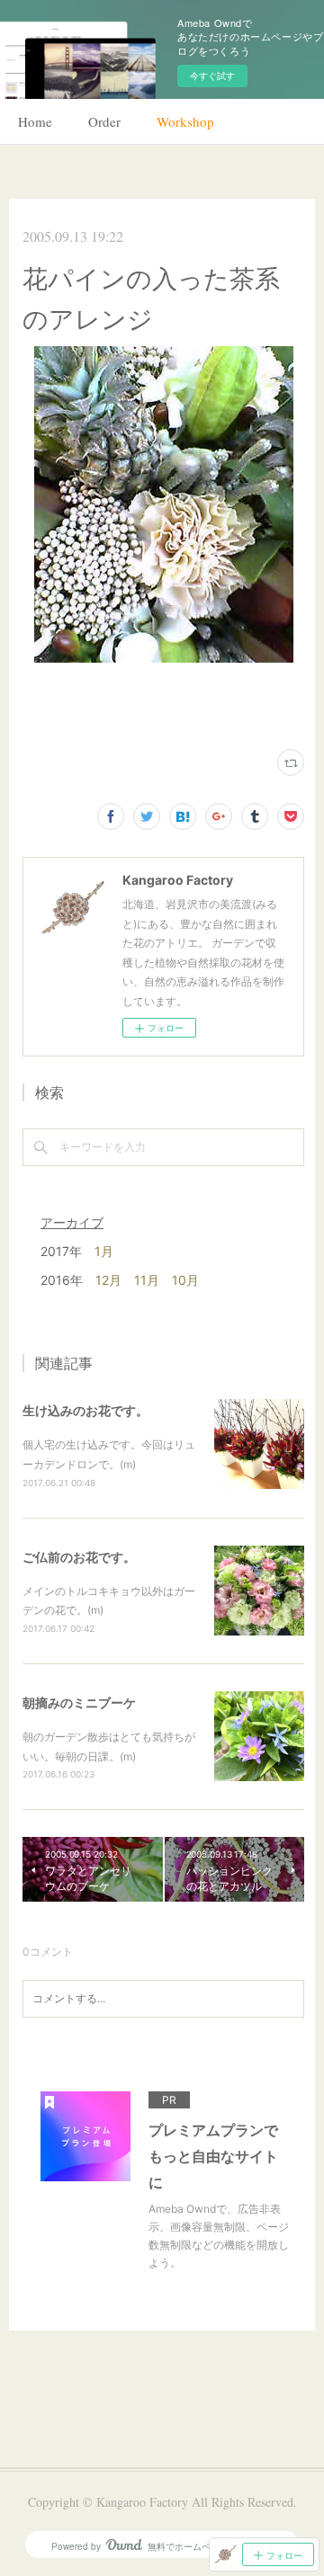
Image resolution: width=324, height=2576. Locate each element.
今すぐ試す (212, 76)
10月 (185, 1280)
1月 (104, 1251)
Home (35, 121)
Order (104, 121)
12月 (108, 1280)
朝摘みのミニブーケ (79, 1702)
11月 (147, 1280)
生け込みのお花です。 (85, 1410)
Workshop (185, 121)
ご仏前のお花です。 (79, 1557)
